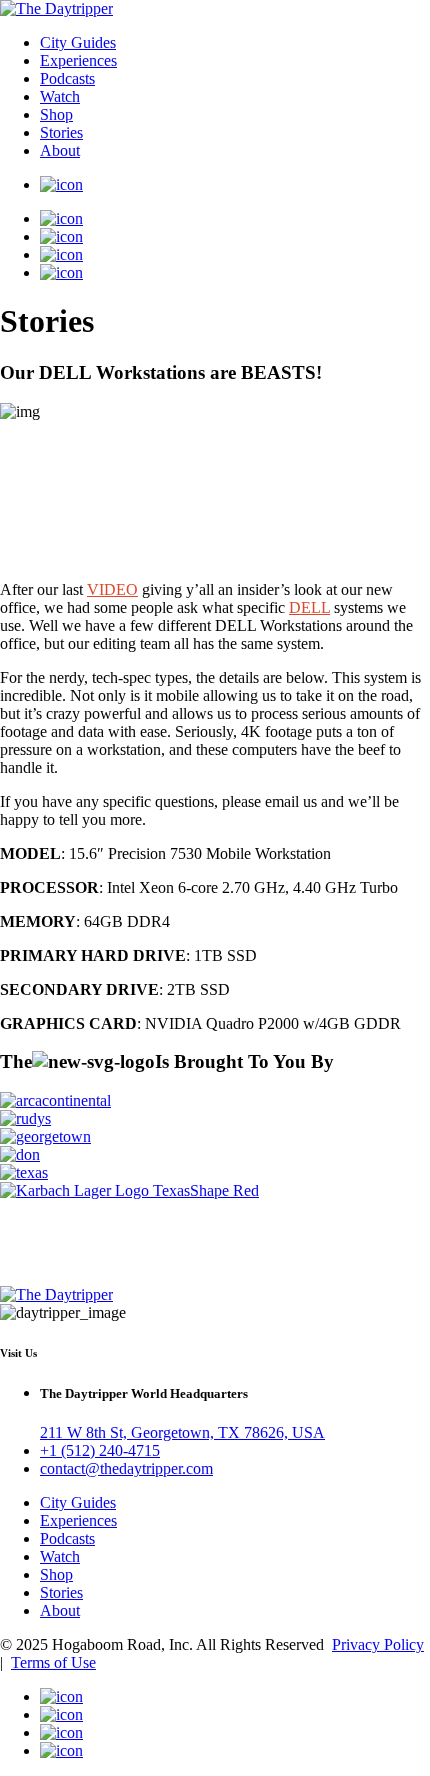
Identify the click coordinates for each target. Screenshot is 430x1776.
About (60, 150)
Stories (61, 132)
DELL (309, 607)
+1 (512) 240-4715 (100, 1450)
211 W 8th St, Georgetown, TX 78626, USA (182, 1432)
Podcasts (67, 78)
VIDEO (112, 589)
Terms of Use (53, 1662)
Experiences (78, 60)
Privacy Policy (378, 1644)
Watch (60, 96)
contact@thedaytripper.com (126, 1468)
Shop (56, 114)
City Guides (78, 42)
